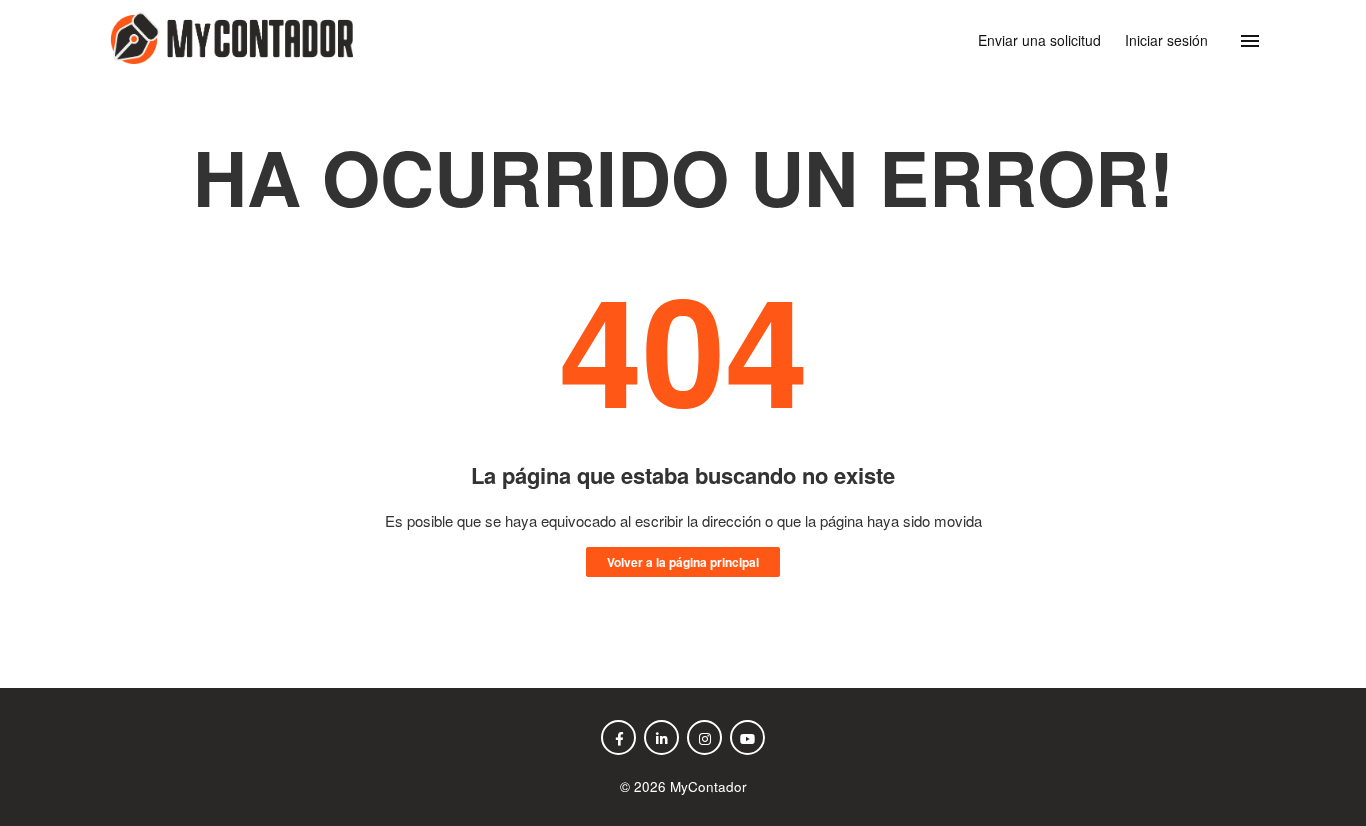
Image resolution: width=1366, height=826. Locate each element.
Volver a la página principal (683, 562)
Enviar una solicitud (1039, 40)
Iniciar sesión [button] (1166, 40)
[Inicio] (228, 57)
